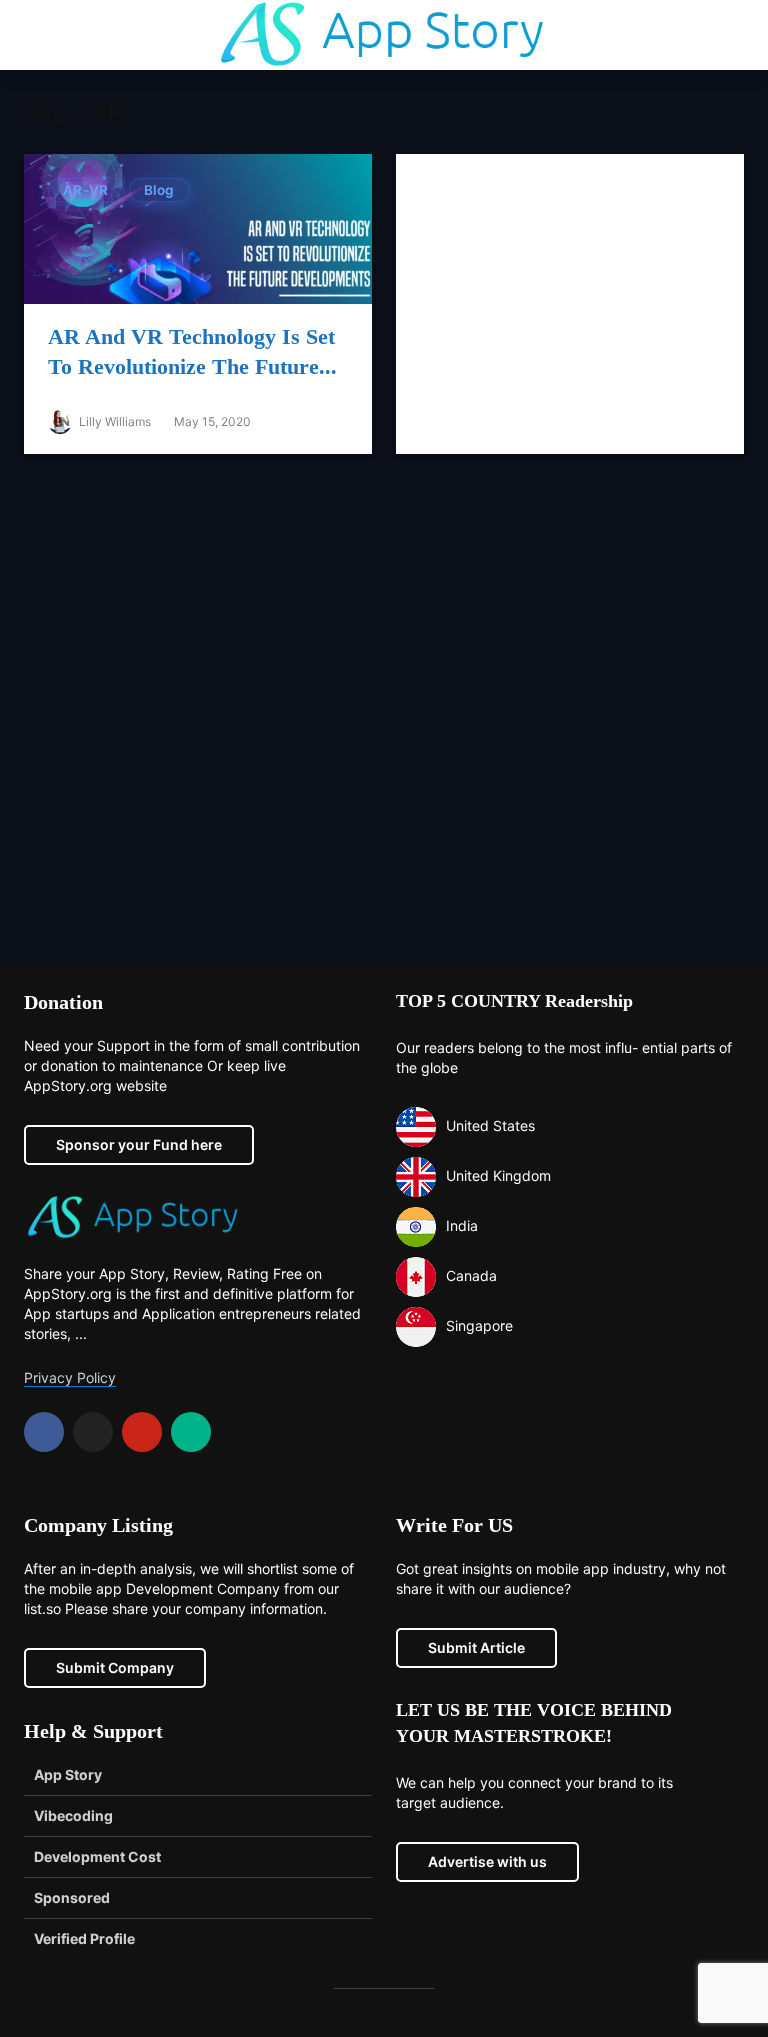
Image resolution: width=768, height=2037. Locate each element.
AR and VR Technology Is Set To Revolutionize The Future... (192, 351)
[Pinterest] (142, 1432)
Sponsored (72, 1897)
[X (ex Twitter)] (93, 1432)
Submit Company (115, 1667)
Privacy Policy (70, 1377)
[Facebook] (44, 1432)
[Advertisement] (384, 718)
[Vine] (191, 1432)
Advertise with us (487, 1861)
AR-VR (86, 190)
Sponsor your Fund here (139, 1144)
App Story (68, 1774)
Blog (159, 190)
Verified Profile (84, 1938)
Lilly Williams (113, 421)
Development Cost (97, 1856)
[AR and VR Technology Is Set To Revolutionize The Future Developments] (198, 227)
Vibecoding (73, 1815)
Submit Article (476, 1647)
